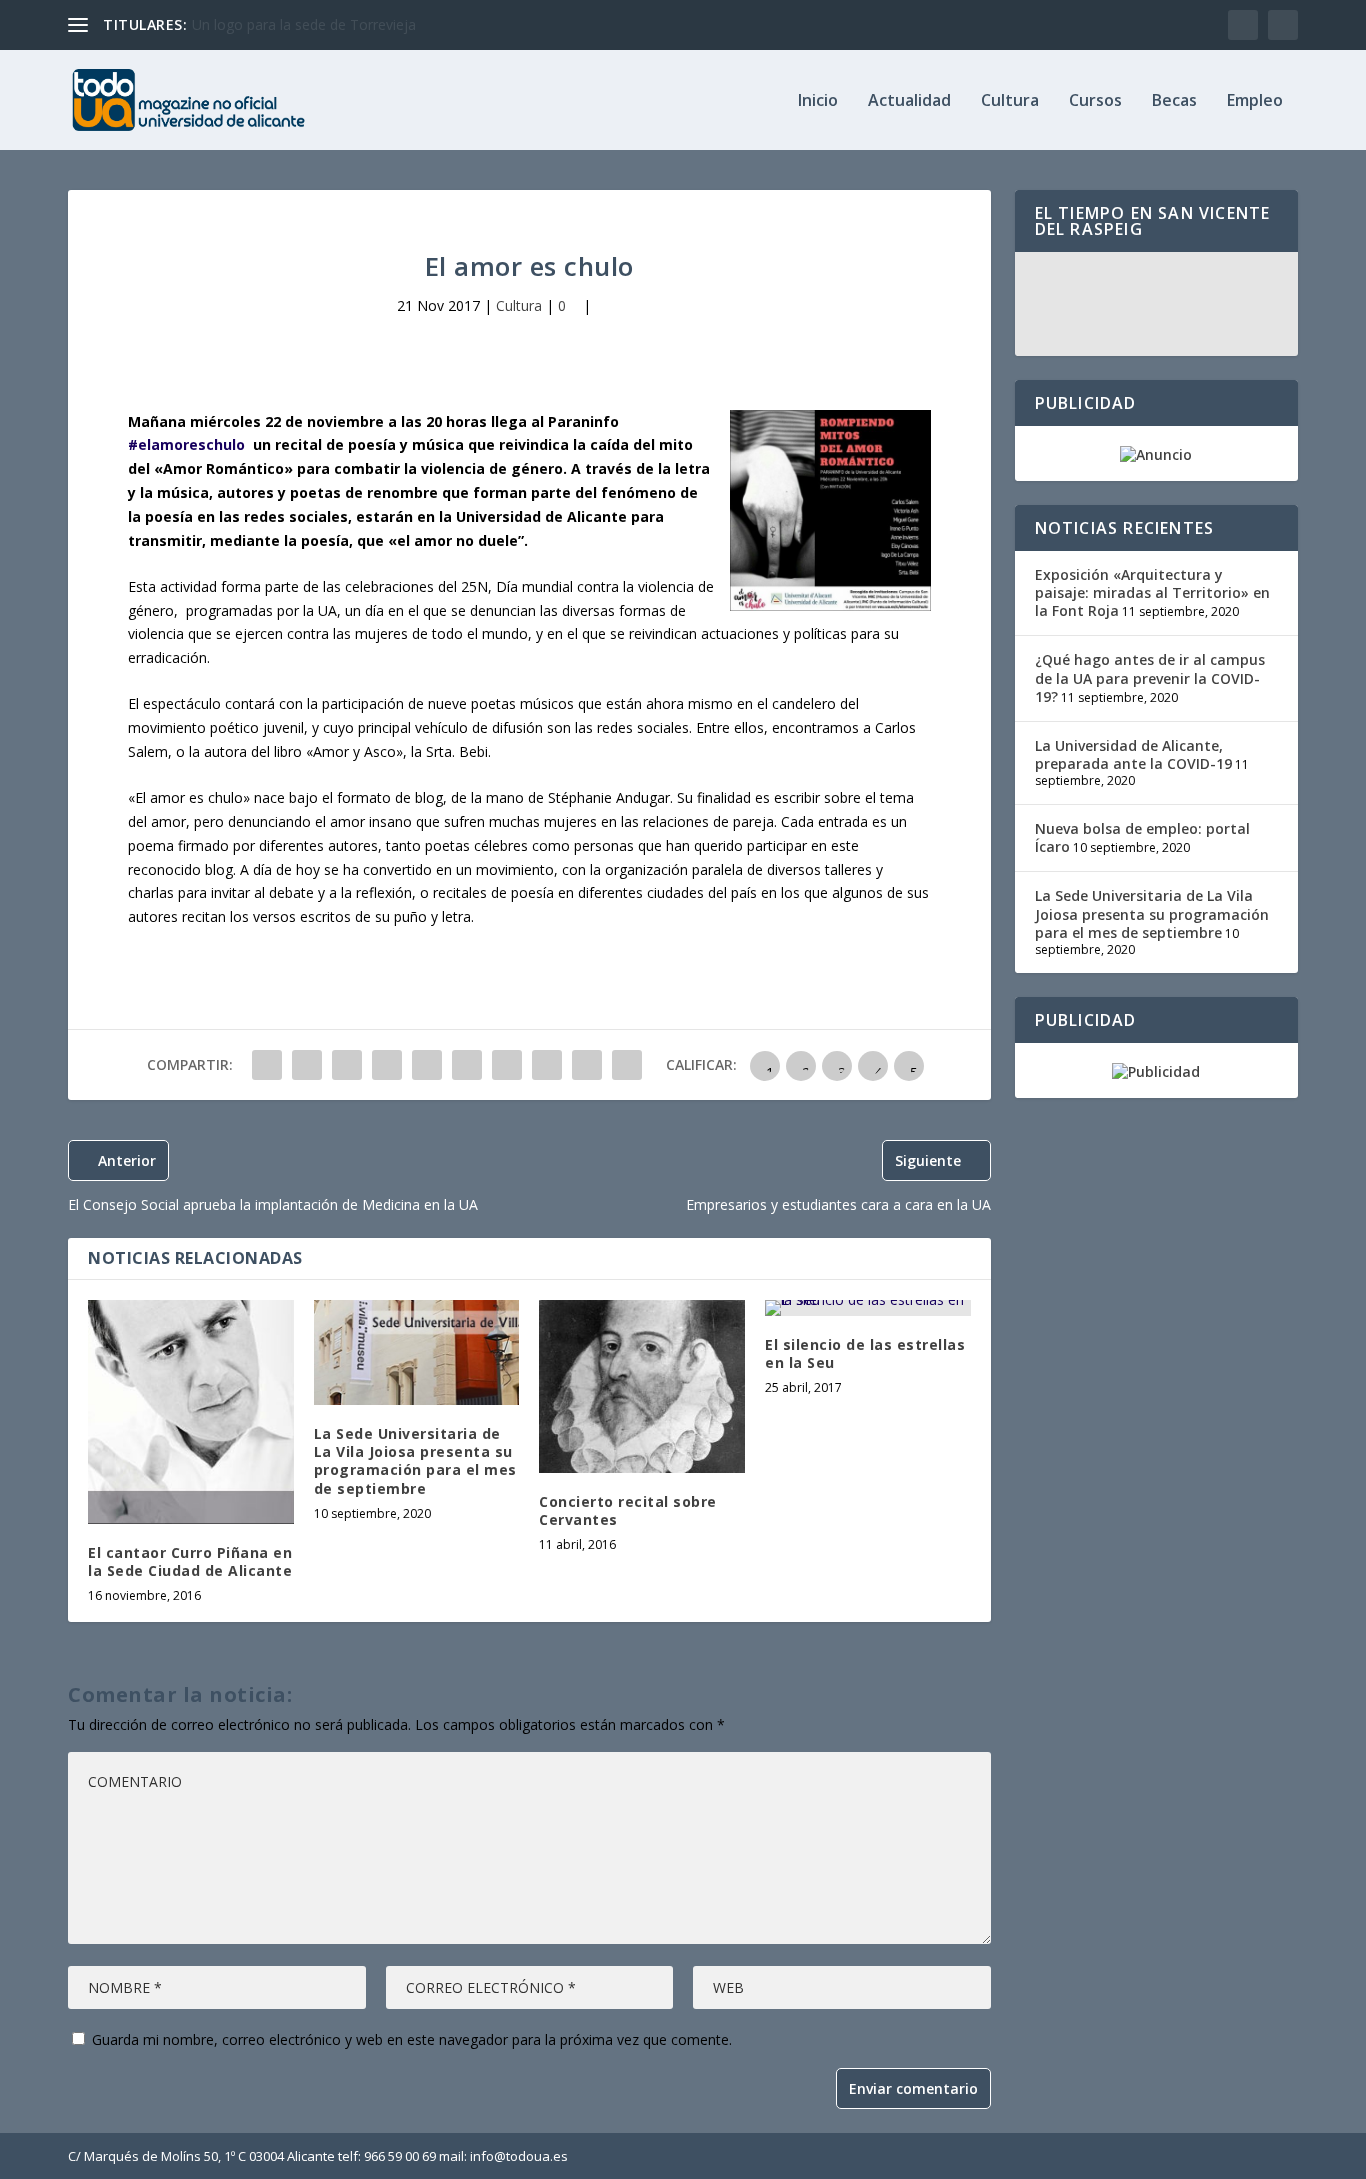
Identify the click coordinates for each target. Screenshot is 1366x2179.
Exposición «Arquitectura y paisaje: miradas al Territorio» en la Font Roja (1152, 592)
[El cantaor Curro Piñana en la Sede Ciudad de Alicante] (191, 1412)
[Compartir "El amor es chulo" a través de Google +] (347, 1065)
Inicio (818, 101)
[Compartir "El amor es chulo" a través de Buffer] (507, 1065)
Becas (1174, 101)
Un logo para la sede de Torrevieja (304, 24)
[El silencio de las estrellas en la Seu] (868, 1308)
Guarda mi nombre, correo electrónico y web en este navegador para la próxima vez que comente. (412, 2039)
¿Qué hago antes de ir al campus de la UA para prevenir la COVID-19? (1150, 677)
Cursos (1095, 101)
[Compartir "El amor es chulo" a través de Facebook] (267, 1065)
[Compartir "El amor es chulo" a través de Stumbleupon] (547, 1065)
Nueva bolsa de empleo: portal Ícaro (1142, 837)
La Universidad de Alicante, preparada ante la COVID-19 (1133, 754)
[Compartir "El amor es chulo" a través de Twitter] (307, 1065)
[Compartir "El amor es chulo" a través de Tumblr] (387, 1065)
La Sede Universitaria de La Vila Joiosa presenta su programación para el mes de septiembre (415, 1461)
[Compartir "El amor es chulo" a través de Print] (627, 1065)
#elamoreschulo (188, 444)
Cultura (1010, 101)
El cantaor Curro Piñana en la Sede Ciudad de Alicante (190, 1561)
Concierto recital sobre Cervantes (628, 1510)
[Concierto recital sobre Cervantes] (642, 1386)
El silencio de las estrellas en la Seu (865, 1353)
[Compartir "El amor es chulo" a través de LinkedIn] (467, 1065)
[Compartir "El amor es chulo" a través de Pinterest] (427, 1065)
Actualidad (909, 101)
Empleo (1255, 101)
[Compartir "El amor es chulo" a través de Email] (587, 1065)
